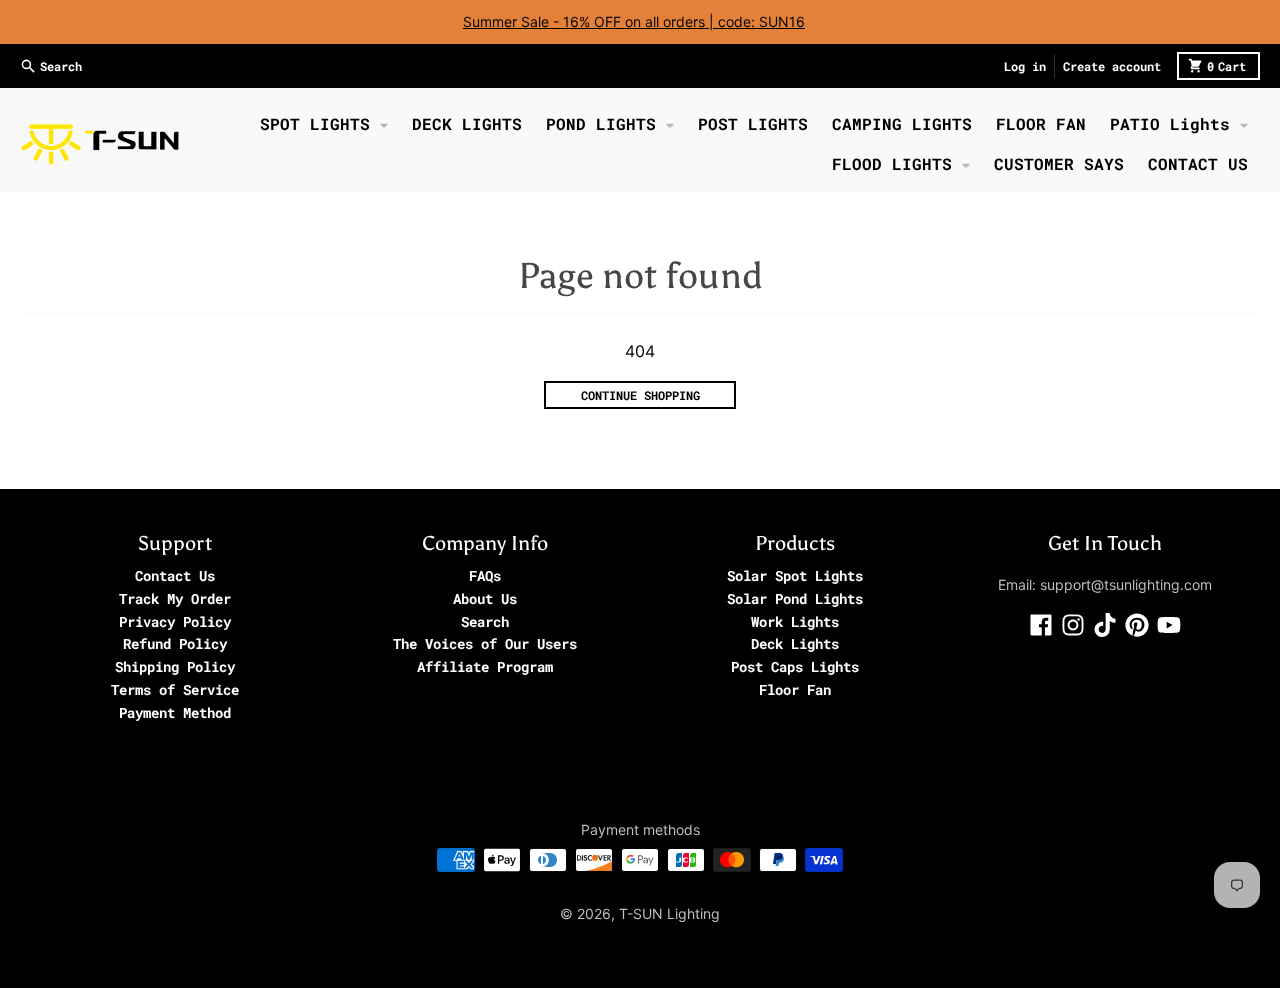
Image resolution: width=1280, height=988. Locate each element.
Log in (1025, 66)
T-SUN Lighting (669, 913)
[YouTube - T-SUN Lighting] (1169, 625)
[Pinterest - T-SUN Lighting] (1137, 625)
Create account (1112, 66)
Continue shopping (640, 395)
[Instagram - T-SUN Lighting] (1073, 625)
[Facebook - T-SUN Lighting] (1041, 625)
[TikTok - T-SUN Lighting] (1105, 625)
